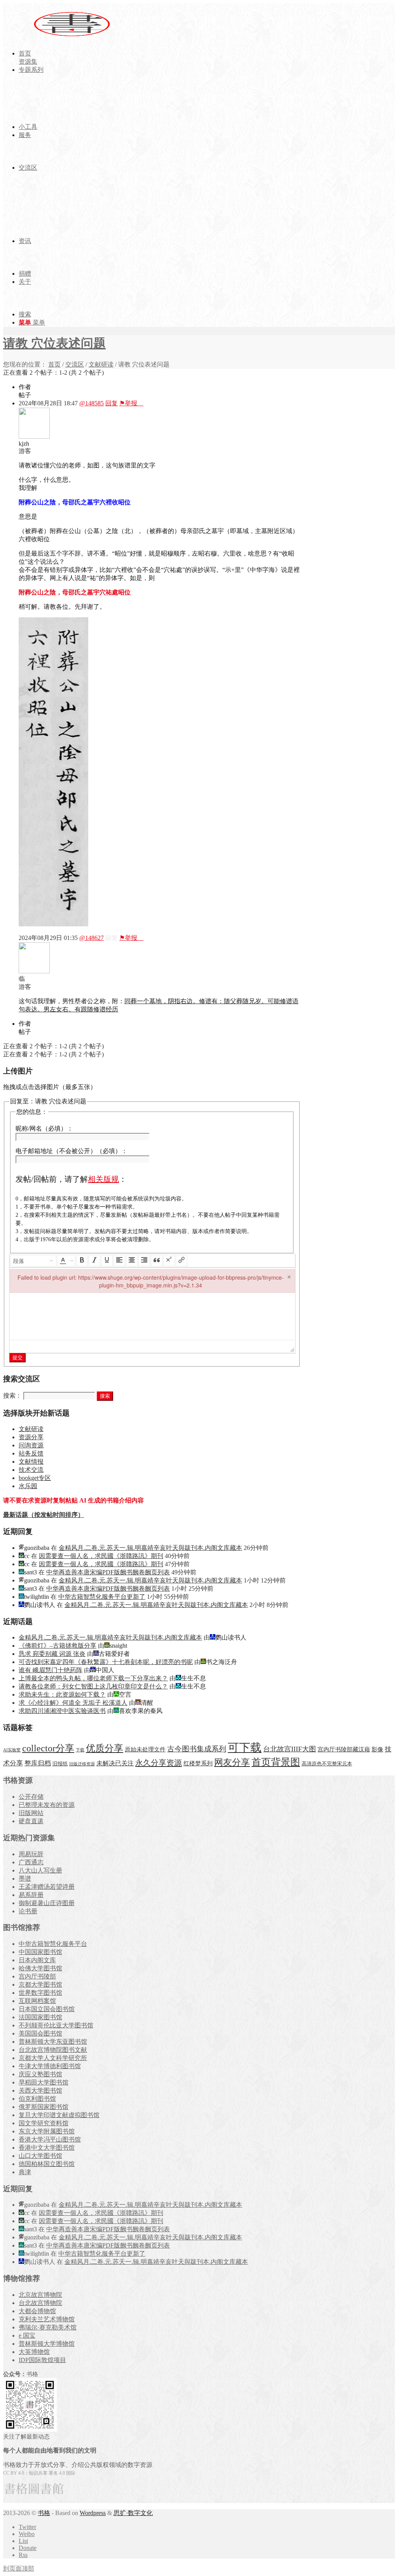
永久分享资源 (159, 1763)
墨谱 (25, 1879)
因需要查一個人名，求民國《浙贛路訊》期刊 (101, 1556)
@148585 (92, 403)
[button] (33, 1261)
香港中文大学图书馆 (47, 2148)
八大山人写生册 (40, 1870)
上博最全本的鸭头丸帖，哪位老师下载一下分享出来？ (93, 1678)
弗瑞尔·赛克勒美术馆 (48, 2327)
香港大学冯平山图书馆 (50, 2139)
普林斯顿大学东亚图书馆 (53, 2042)
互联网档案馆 (37, 2001)
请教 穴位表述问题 (54, 343)
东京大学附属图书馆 (47, 2131)
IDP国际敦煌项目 (42, 2360)
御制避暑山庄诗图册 (47, 1903)
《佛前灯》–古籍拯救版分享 (58, 1646)
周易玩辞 (31, 1854)
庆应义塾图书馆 (40, 2074)
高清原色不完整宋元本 (327, 1764)
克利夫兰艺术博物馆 (47, 2319)
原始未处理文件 (145, 1749)
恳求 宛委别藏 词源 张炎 (52, 1654)
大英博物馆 (34, 2352)
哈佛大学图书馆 (40, 1968)
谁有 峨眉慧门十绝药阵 (51, 1670)
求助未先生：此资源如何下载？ (62, 1694)
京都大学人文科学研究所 (53, 2058)
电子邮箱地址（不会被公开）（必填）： (72, 1151)
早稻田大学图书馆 (44, 2082)
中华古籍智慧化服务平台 (53, 1944)
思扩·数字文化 (133, 2513)
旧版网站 (31, 1813)
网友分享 (232, 1762)
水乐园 (28, 1486)
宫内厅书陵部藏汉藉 (344, 1749)
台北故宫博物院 (40, 2303)
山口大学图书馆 (40, 2156)
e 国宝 (27, 2335)
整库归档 (38, 1763)
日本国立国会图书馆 (47, 2009)
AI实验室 (12, 1750)
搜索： (12, 1396)
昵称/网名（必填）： (44, 1128)
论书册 (28, 1911)
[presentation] (33, 1261)
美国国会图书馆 (40, 2033)
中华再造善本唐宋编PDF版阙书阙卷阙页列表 (108, 1572)
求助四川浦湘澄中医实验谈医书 (62, 1711)
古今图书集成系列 (197, 1749)
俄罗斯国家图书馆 (44, 2107)
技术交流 (31, 1470)
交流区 (75, 364)
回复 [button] (112, 403)
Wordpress (93, 2513)
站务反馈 (31, 1453)
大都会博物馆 (37, 2311)
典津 (25, 2172)
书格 (44, 2513)
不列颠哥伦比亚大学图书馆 (56, 2025)
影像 (377, 1749)
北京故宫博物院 (40, 2295)
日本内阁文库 (37, 1960)
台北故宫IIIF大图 (290, 1749)
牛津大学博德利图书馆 (50, 2066)
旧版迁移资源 (82, 1764)
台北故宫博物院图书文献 (53, 2050)
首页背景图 (276, 1762)
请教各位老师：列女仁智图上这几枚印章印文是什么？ (93, 1686)
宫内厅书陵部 (37, 1976)
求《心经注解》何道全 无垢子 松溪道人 (73, 1703)
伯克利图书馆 (37, 2099)
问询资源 (31, 1445)
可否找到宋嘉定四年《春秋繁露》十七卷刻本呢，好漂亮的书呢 (106, 1662)
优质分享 (105, 1748)
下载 (80, 1750)
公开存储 (31, 1797)
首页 (54, 364)
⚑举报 (131, 403)
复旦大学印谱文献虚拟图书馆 (59, 2115)
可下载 (245, 1747)
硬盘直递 (31, 1821)
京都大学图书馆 (40, 1985)
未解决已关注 (115, 1763)
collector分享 (48, 1748)
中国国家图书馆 (40, 1952)
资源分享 (31, 1437)
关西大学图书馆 (40, 2091)
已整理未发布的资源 (47, 1805)
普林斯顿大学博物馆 (47, 2344)
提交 (17, 1357)
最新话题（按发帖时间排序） (44, 1515)
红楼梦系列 (198, 1763)
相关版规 (103, 1179)
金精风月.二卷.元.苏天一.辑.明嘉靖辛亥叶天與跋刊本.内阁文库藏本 (150, 1548)
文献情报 (31, 1462)
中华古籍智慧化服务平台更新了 (102, 1597)
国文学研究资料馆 (44, 2123)
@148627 (92, 938)
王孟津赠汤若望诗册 (47, 1887)
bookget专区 (35, 1478)
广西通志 (31, 1862)
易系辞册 (31, 1895)
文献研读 (101, 364)
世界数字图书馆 (40, 1993)
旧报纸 (60, 1764)
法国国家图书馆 (40, 2017)
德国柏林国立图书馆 (47, 2164)
